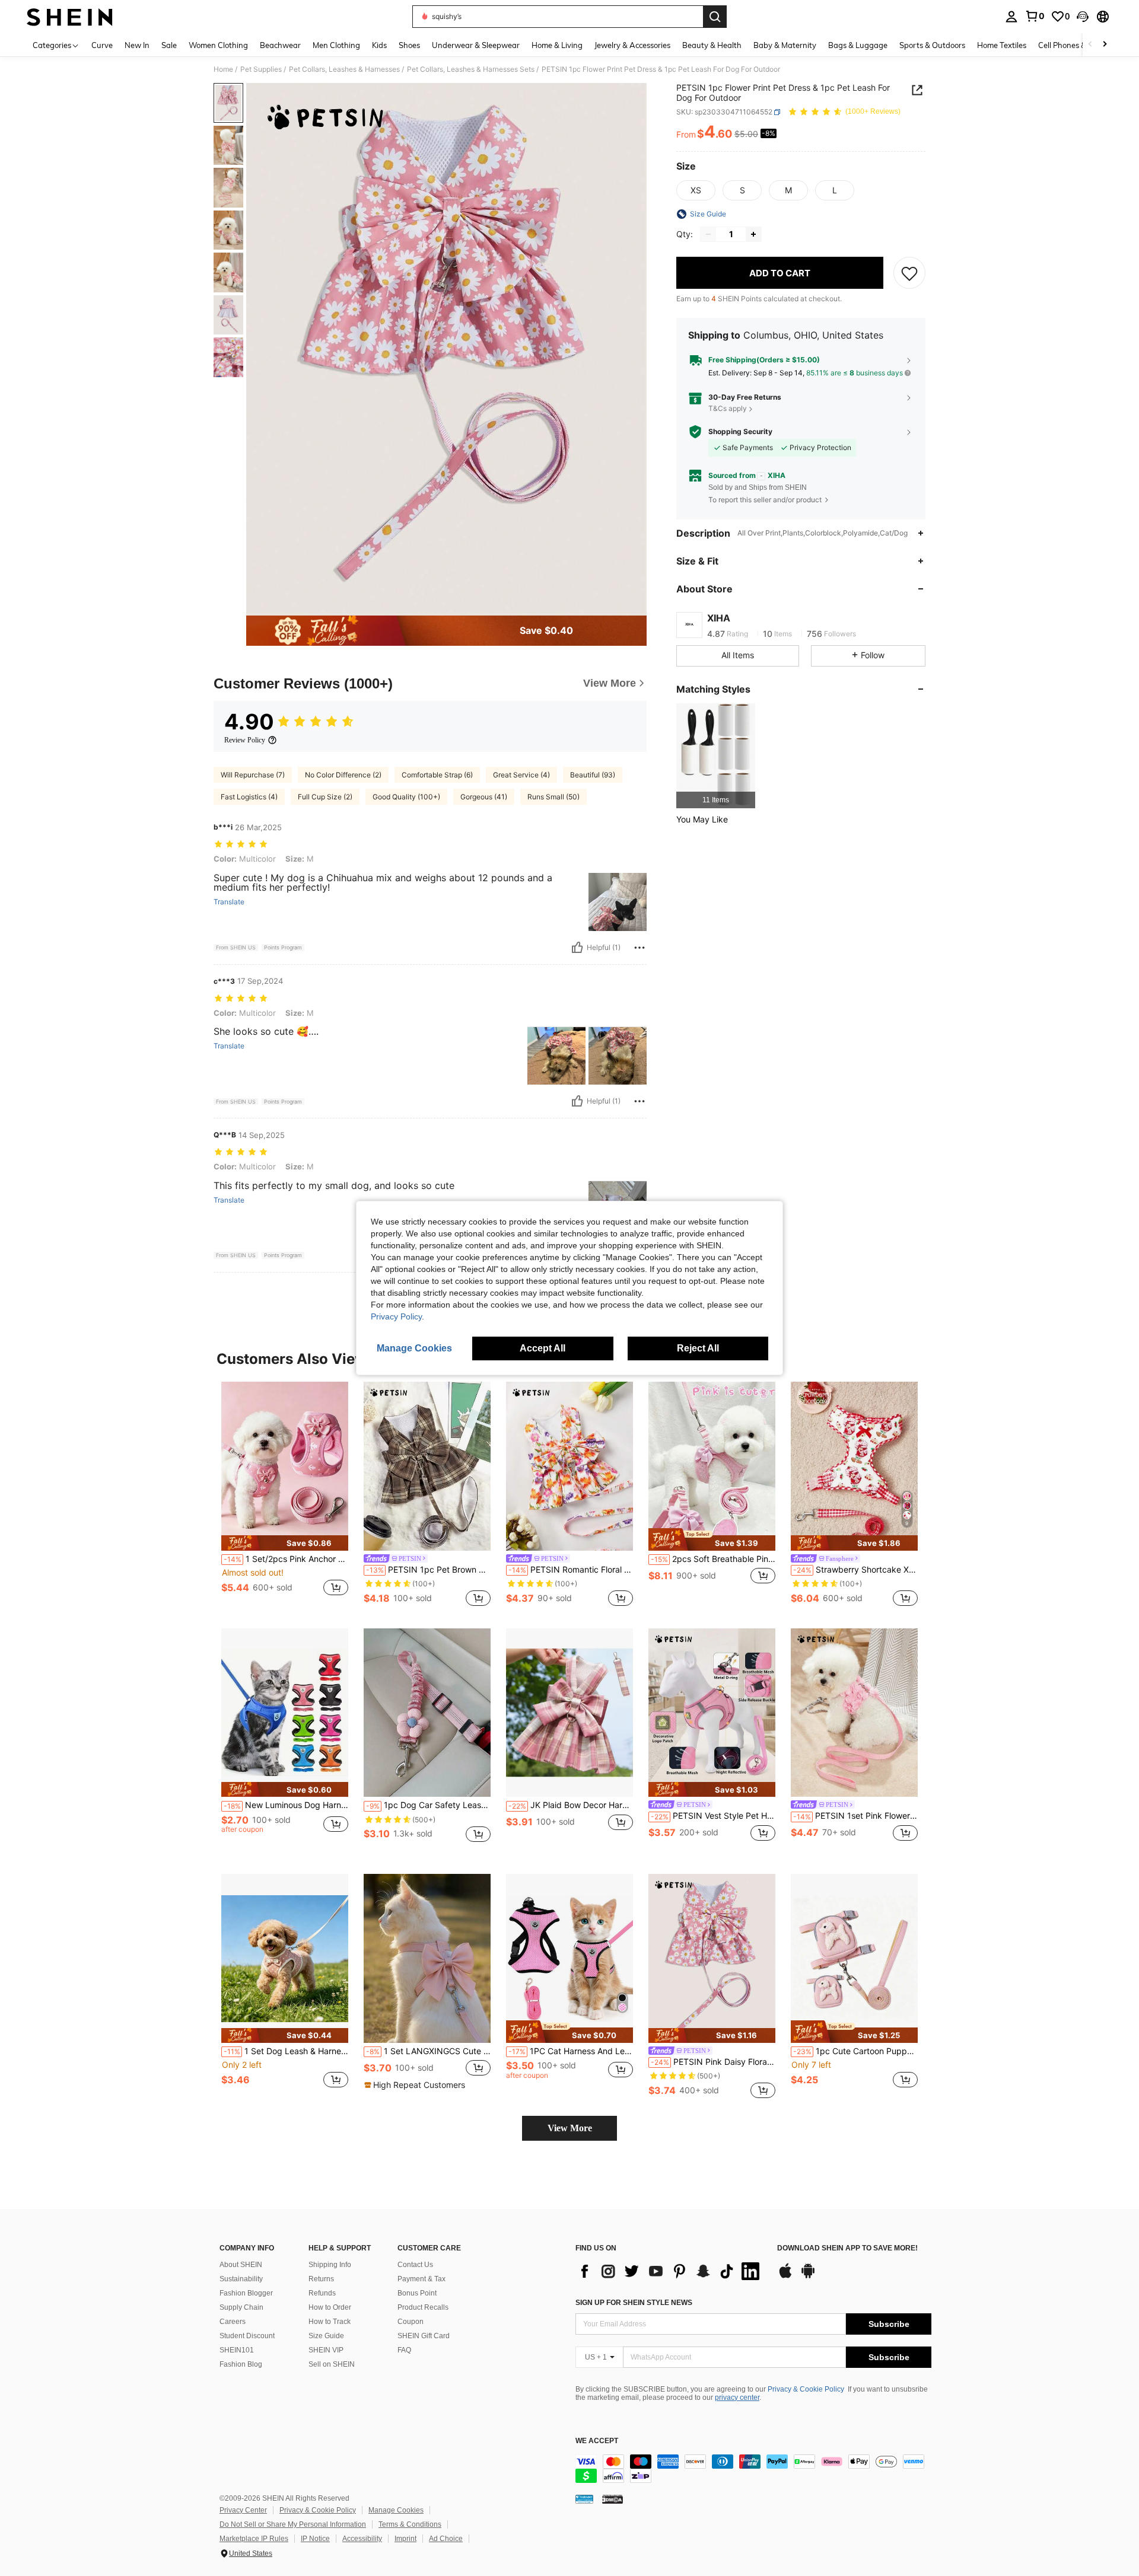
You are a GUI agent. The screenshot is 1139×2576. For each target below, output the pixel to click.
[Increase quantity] (753, 234)
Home (223, 69)
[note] (285, 1543)
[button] (1083, 17)
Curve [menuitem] (102, 45)
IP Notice (315, 2539)
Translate (229, 902)
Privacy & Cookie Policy (806, 2389)
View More (570, 2128)
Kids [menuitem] (379, 45)
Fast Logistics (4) (249, 797)
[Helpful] (577, 948)
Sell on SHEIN (332, 2364)
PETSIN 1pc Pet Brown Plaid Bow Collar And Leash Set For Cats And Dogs (428, 1570)
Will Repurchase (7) (253, 775)
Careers (233, 2322)
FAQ (404, 2350)
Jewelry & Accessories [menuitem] (632, 45)
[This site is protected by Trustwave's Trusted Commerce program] (584, 2499)
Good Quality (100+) (406, 797)
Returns (321, 2279)
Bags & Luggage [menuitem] (858, 45)
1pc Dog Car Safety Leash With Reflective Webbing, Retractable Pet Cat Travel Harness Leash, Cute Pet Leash (428, 1805)
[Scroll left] (1090, 45)
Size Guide (326, 2336)
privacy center (737, 2398)
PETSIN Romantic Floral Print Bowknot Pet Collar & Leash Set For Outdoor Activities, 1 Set (571, 1570)
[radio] (696, 190)
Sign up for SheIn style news (634, 2303)
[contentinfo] (753, 2469)
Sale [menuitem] (169, 45)
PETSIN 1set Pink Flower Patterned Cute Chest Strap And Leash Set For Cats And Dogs (855, 1816)
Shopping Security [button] (740, 432)
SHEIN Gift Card (424, 2336)
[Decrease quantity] (708, 234)
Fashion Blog (241, 2364)
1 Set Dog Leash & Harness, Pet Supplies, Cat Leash (286, 2051)
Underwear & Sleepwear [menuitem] (476, 45)
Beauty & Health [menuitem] (712, 45)
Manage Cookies (396, 2510)
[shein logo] (70, 17)
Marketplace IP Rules (254, 2539)
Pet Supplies (261, 69)
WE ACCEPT (597, 2441)
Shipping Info (330, 2265)
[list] (670, 2271)
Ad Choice (446, 2539)
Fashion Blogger (246, 2293)
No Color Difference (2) (343, 775)
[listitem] (716, 756)
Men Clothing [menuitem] (336, 45)
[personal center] (1011, 17)
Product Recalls (423, 2307)
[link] (1035, 16)
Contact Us (415, 2265)
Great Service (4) (521, 775)
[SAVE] (909, 273)
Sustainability (241, 2279)
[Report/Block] (640, 948)
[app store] (785, 2277)
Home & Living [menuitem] (557, 45)
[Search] (715, 17)
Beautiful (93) (593, 775)
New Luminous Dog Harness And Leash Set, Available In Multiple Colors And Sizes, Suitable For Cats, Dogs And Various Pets (286, 1805)
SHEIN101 (237, 2350)
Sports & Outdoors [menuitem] (932, 45)
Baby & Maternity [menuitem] (785, 45)
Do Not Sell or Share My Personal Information (293, 2524)
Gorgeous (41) (484, 797)
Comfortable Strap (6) (437, 775)
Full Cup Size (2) (325, 797)
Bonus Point (417, 2293)
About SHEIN (241, 2265)
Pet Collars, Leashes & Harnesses (344, 69)
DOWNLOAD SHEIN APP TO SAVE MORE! (847, 2248)
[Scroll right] (1105, 45)
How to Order (330, 2307)
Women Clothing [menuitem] (218, 45)
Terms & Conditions (410, 2524)
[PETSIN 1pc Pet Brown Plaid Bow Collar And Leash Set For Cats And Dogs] (427, 1466)
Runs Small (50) (553, 797)
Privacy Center (243, 2510)
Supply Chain (241, 2307)
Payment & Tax (421, 2279)
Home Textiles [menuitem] (1002, 45)
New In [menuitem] (137, 45)
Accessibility (362, 2539)
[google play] (808, 2277)
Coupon (411, 2322)
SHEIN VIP (326, 2350)
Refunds (322, 2293)
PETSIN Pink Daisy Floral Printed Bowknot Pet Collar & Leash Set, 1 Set (713, 2062)
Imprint (405, 2539)
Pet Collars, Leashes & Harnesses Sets (471, 69)
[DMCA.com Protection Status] (613, 2499)
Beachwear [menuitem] (280, 45)
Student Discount (247, 2336)
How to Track (330, 2322)
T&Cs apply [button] (728, 409)
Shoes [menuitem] (409, 45)
